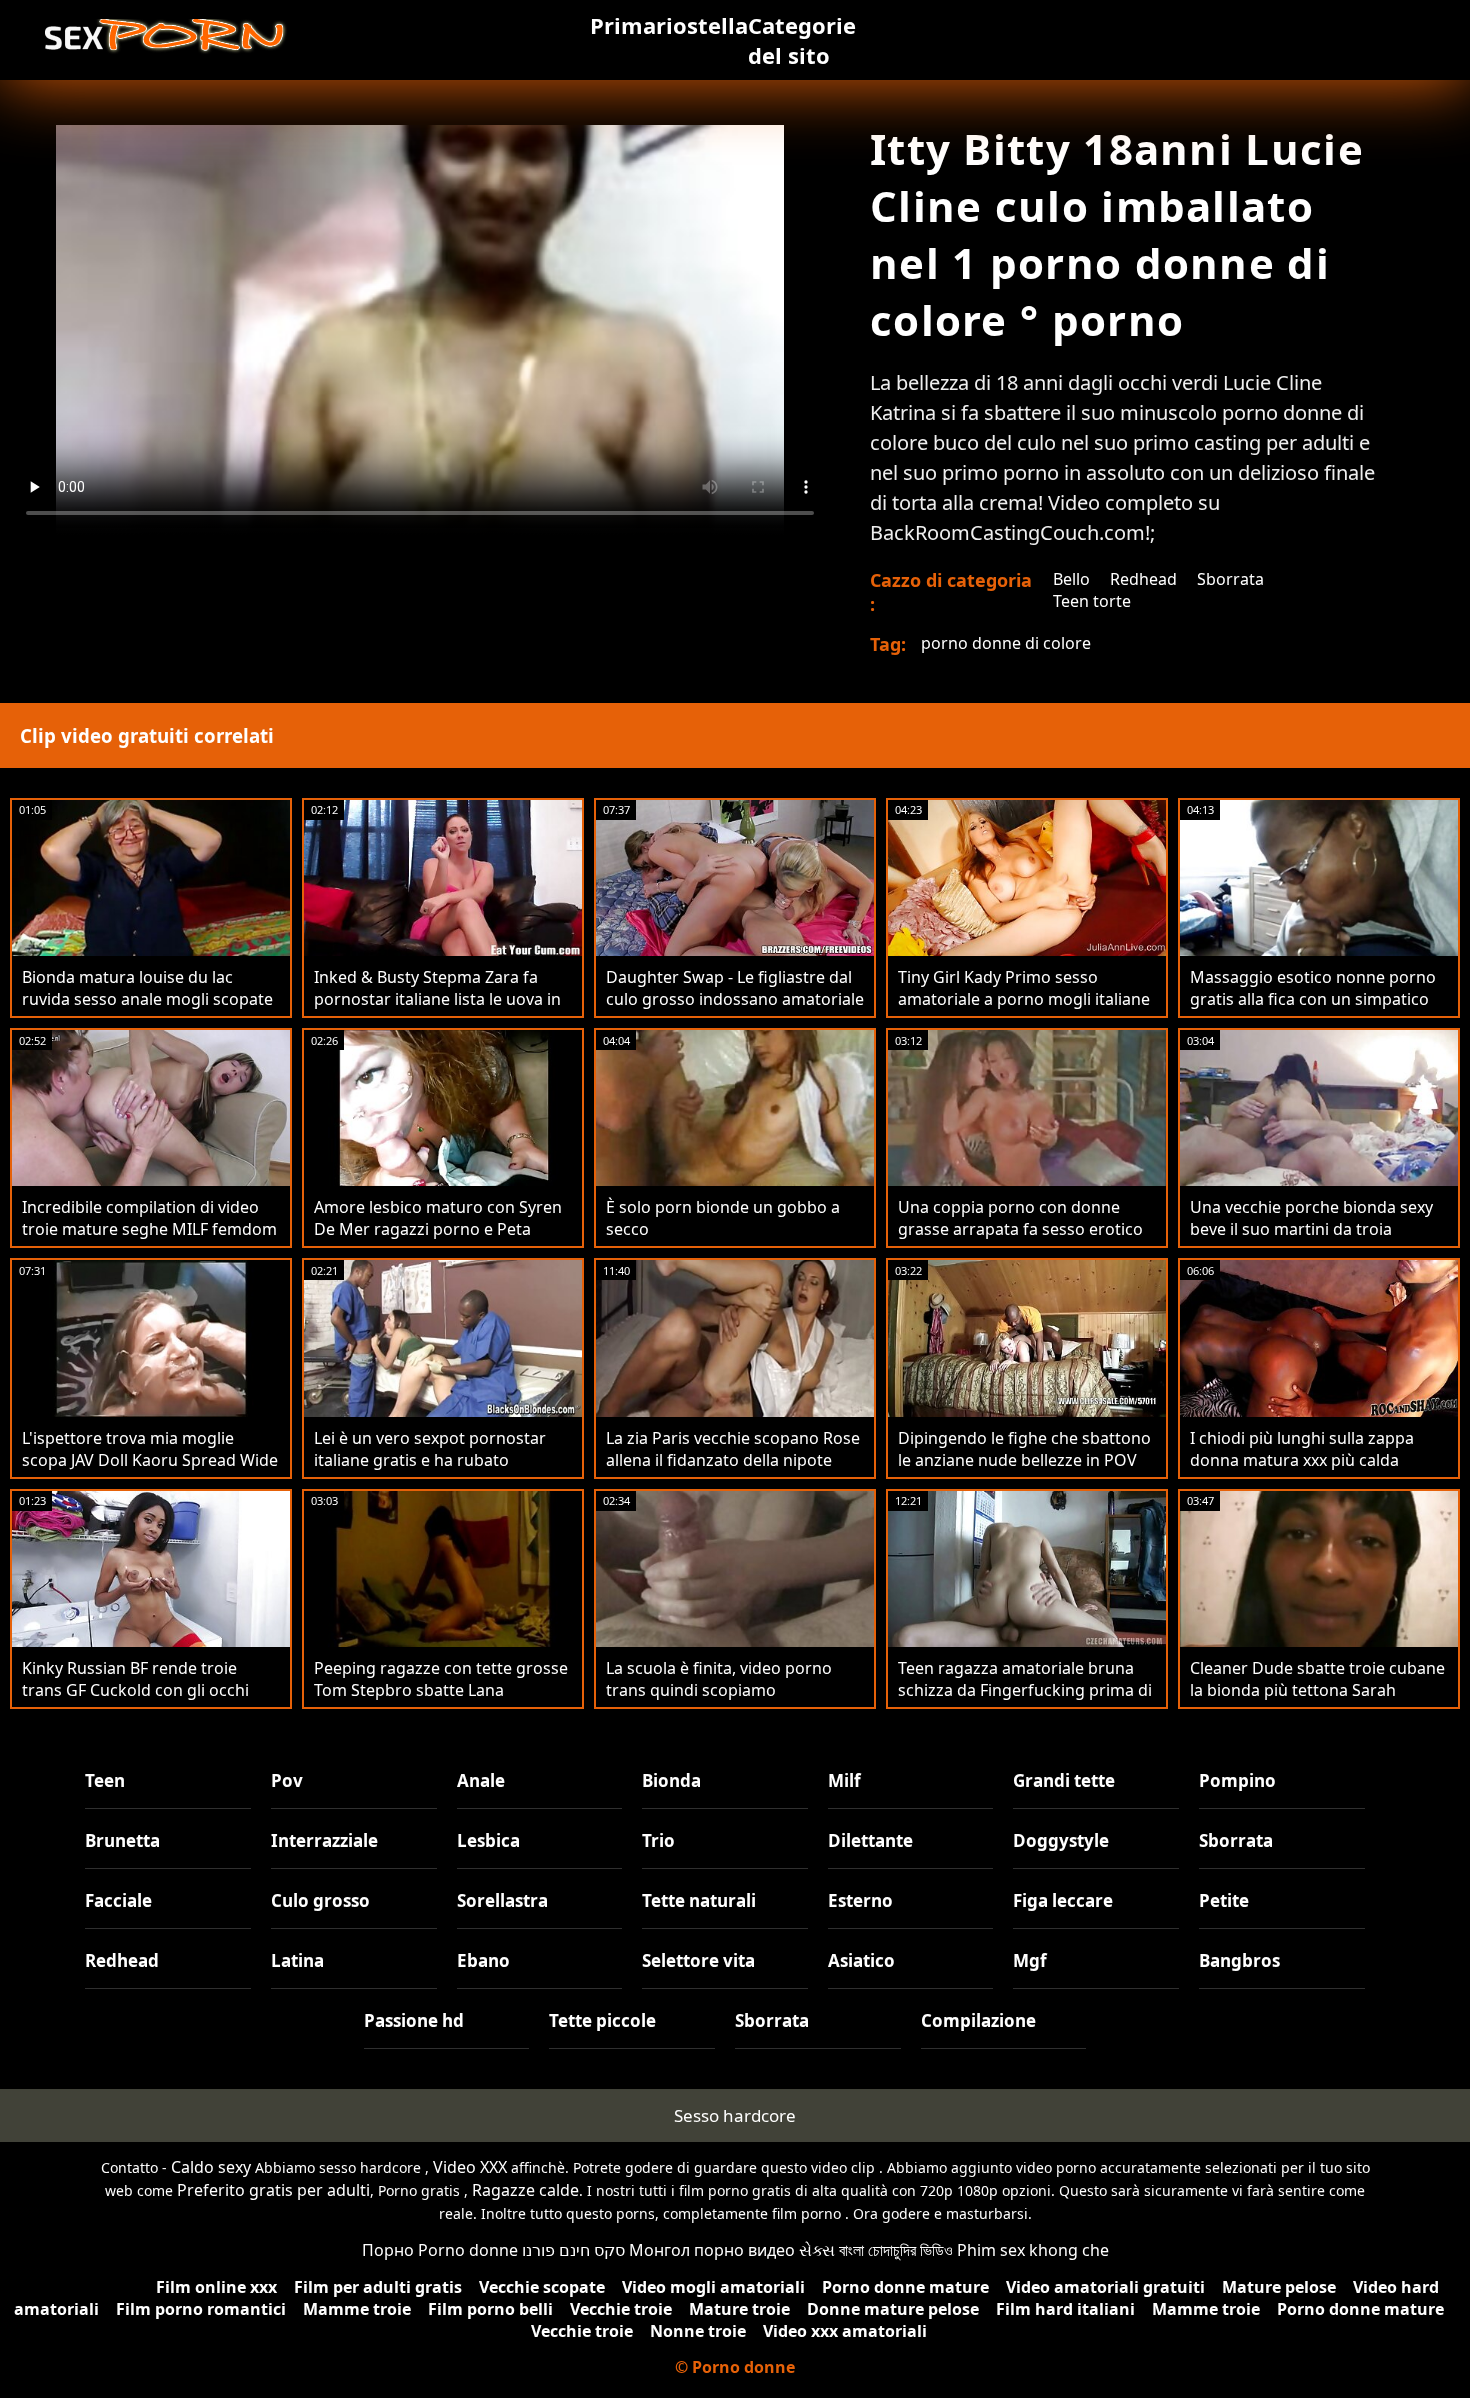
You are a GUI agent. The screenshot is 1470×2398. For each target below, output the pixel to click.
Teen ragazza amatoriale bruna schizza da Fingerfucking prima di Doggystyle (1025, 1690)
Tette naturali (699, 1900)
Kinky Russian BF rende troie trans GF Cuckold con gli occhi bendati (135, 1690)
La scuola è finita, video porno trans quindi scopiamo (719, 1679)
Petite (1224, 1900)
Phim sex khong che (1033, 2250)
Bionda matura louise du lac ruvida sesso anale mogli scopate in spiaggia (147, 999)
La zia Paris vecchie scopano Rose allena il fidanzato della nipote (733, 1449)
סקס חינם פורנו (573, 2250)
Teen (105, 1780)
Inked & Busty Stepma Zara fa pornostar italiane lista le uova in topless (437, 999)
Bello (1071, 579)
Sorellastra (502, 1900)
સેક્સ (817, 2250)
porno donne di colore (1006, 643)
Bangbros (1239, 1960)
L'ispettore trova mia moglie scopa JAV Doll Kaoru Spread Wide (150, 1449)
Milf (844, 1780)
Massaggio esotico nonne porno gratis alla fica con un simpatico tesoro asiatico (1313, 999)
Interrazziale (324, 1840)
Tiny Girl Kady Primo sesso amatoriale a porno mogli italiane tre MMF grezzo (1024, 999)
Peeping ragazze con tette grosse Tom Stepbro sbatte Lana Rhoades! (441, 1690)
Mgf (1030, 1960)
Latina (297, 1960)
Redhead (1143, 579)
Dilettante (870, 1840)
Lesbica (488, 1840)
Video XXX (470, 2167)
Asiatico (861, 1960)
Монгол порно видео (712, 2250)
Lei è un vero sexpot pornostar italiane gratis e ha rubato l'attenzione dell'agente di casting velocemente (440, 1471)
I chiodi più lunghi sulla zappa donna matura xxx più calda (1302, 1449)
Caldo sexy (211, 2167)
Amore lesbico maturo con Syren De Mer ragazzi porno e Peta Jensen (438, 1229)
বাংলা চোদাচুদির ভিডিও (896, 2250)
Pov (287, 1780)
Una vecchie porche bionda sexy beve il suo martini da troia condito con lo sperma (1311, 1229)
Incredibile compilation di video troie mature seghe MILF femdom (149, 1218)
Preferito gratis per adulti (273, 2190)
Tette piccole (602, 2020)
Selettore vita (698, 1960)
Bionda (671, 1780)
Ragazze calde (525, 2190)
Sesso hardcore (735, 2115)
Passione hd (414, 2020)
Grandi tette (1064, 1780)
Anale (481, 1780)
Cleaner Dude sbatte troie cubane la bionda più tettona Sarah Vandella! (1317, 1690)
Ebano (483, 1960)
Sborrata (1230, 579)
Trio (658, 1840)
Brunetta (122, 1840)
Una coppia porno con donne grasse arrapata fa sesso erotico (1020, 1218)
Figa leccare (1063, 1900)
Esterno (860, 1900)
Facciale (118, 1900)
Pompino (1237, 1780)
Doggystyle (1061, 1840)
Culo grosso (320, 1900)
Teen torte (1092, 601)
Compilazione (978, 2020)
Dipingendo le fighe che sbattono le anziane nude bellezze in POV (1024, 1449)
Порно (388, 2250)
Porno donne (468, 2250)
